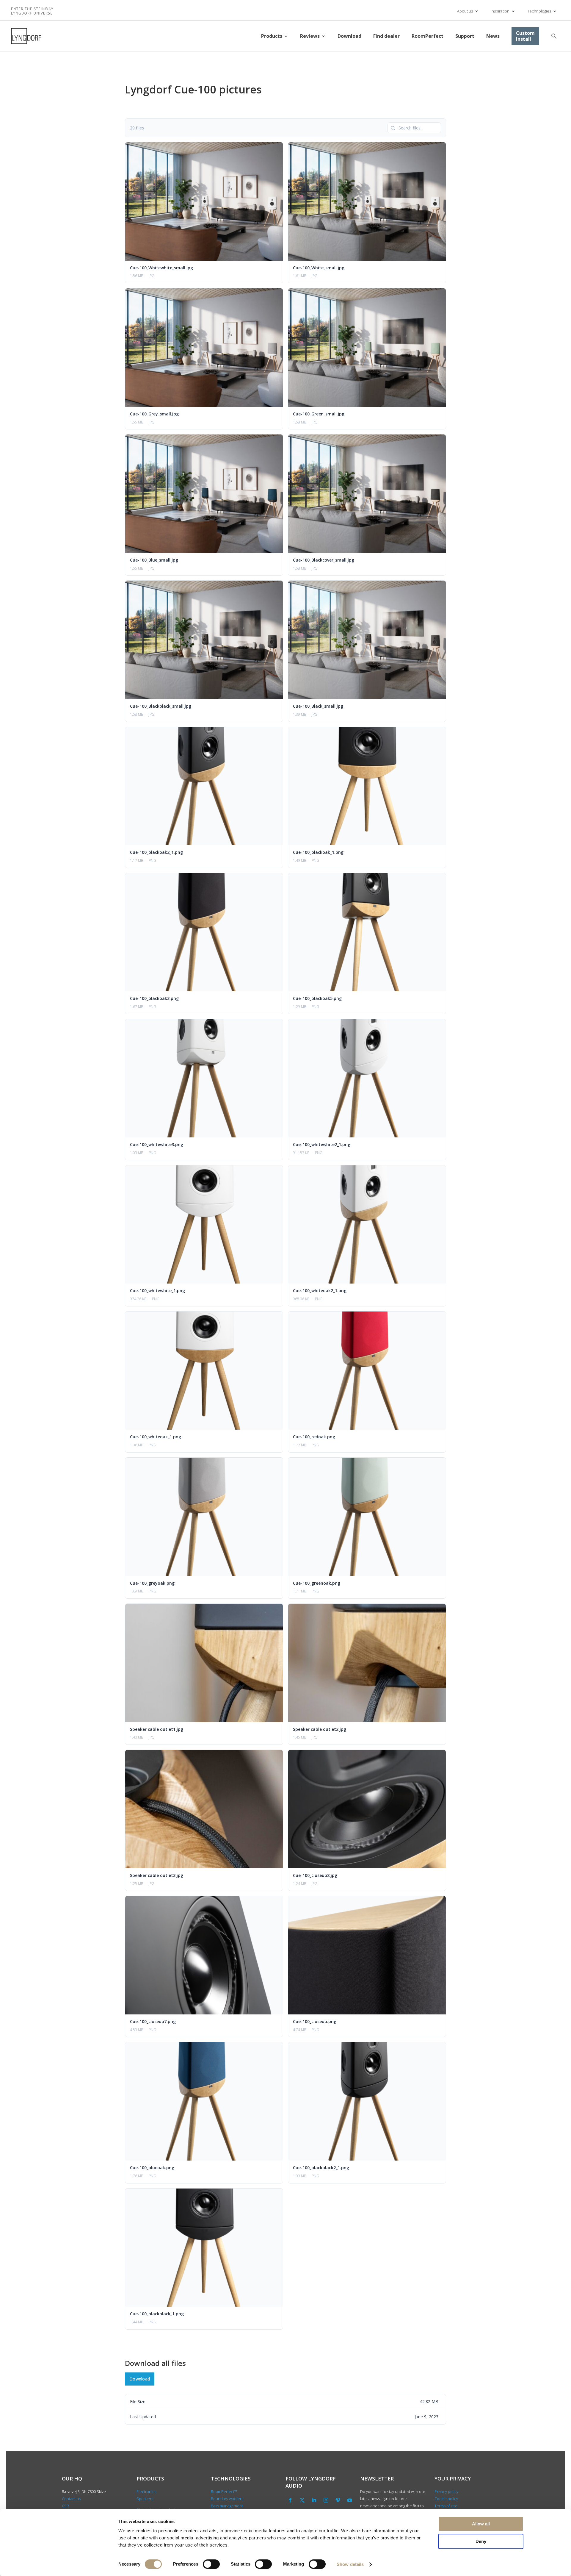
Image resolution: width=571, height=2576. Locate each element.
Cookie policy (446, 2499)
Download (349, 36)
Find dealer (386, 36)
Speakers (145, 2499)
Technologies (539, 11)
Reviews (310, 36)
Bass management (227, 2506)
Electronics (146, 2491)
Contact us (71, 2499)
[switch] (211, 2564)
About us (465, 11)
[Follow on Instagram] (326, 2500)
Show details (350, 2564)
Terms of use (446, 2506)
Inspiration (500, 11)
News (493, 36)
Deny (481, 2541)
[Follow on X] (302, 2500)
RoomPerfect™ (224, 2491)
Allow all (481, 2524)
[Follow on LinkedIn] (314, 2500)
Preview (193, 201)
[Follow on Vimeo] (338, 2500)
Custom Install (525, 36)
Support (465, 36)
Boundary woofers (227, 2499)
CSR (65, 2506)
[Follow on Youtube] (350, 2500)
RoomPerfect (428, 36)
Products (272, 36)
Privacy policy (446, 2491)
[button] (554, 36)
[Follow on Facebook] (290, 2500)
